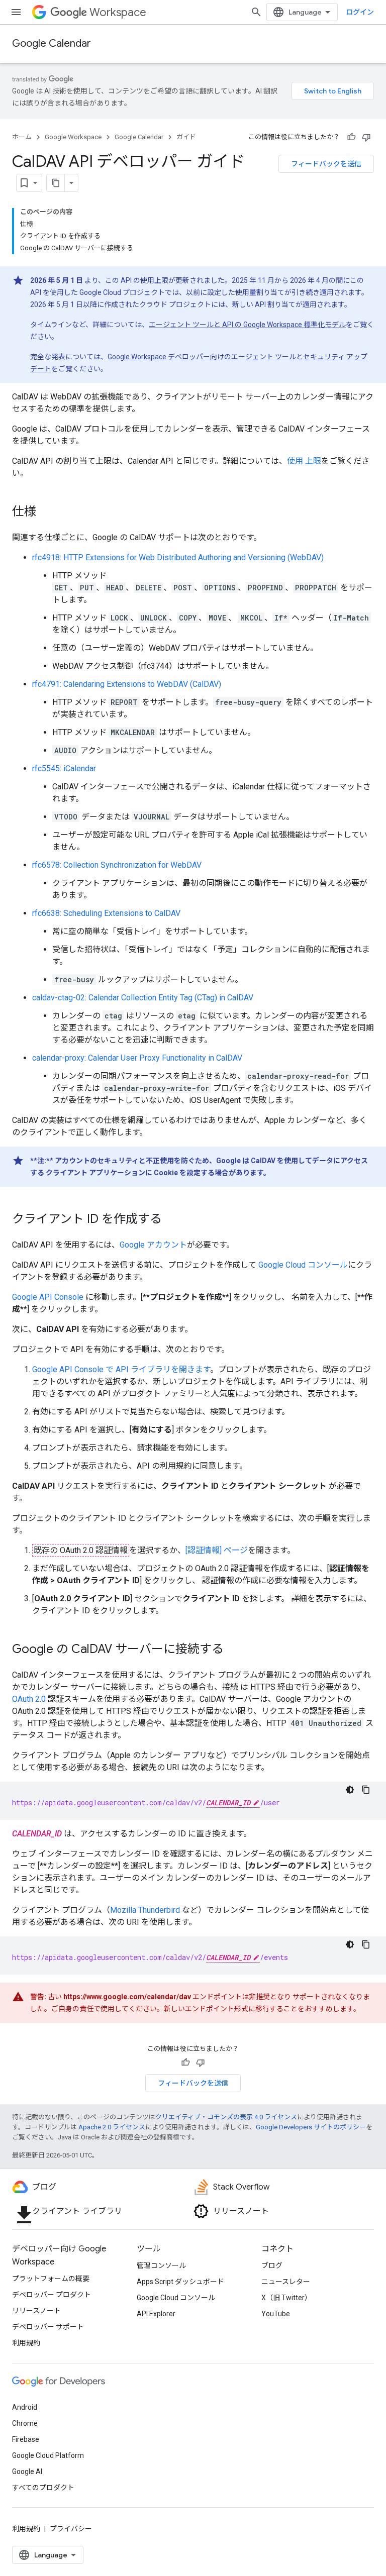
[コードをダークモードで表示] (350, 1790)
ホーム (22, 137)
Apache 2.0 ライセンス (112, 2127)
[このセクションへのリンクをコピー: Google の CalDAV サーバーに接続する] (234, 1650)
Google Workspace (73, 137)
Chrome (25, 2423)
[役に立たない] (366, 137)
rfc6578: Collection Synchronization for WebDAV (117, 865)
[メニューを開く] (16, 12)
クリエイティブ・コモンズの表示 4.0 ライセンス (226, 2117)
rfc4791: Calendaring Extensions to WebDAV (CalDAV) (127, 684)
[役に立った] (351, 137)
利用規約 (26, 2343)
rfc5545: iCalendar (64, 768)
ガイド (186, 137)
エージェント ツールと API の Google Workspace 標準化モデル (247, 325)
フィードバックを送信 (326, 164)
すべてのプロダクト (43, 2488)
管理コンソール (161, 2265)
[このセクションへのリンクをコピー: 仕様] (46, 512)
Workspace (118, 12)
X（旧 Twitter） (286, 2298)
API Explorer (156, 2314)
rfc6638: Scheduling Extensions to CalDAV (106, 913)
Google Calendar (52, 43)
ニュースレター (286, 2282)
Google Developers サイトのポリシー (311, 2127)
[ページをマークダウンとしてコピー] (56, 183)
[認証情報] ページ (217, 1550)
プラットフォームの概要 (51, 2279)
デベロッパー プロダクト (52, 2295)
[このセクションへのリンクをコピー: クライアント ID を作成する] (172, 1220)
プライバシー (71, 2529)
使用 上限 (304, 461)
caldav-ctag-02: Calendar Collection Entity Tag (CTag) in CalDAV (143, 998)
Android (25, 2407)
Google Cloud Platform (48, 2455)
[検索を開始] (256, 12)
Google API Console (48, 1297)
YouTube (276, 2314)
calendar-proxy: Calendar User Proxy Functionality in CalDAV (137, 1058)
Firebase (26, 2439)
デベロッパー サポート (48, 2327)
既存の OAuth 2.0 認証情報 (81, 1550)
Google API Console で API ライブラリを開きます (121, 1369)
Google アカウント (153, 1245)
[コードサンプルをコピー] (366, 1790)
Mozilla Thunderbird (145, 1910)
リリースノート (36, 2311)
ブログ (272, 2265)
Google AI (27, 2471)
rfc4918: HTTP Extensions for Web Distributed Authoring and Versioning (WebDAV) (178, 557)
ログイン (360, 12)
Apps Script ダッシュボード (180, 2282)
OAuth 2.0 (29, 1699)
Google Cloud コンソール (303, 1265)
